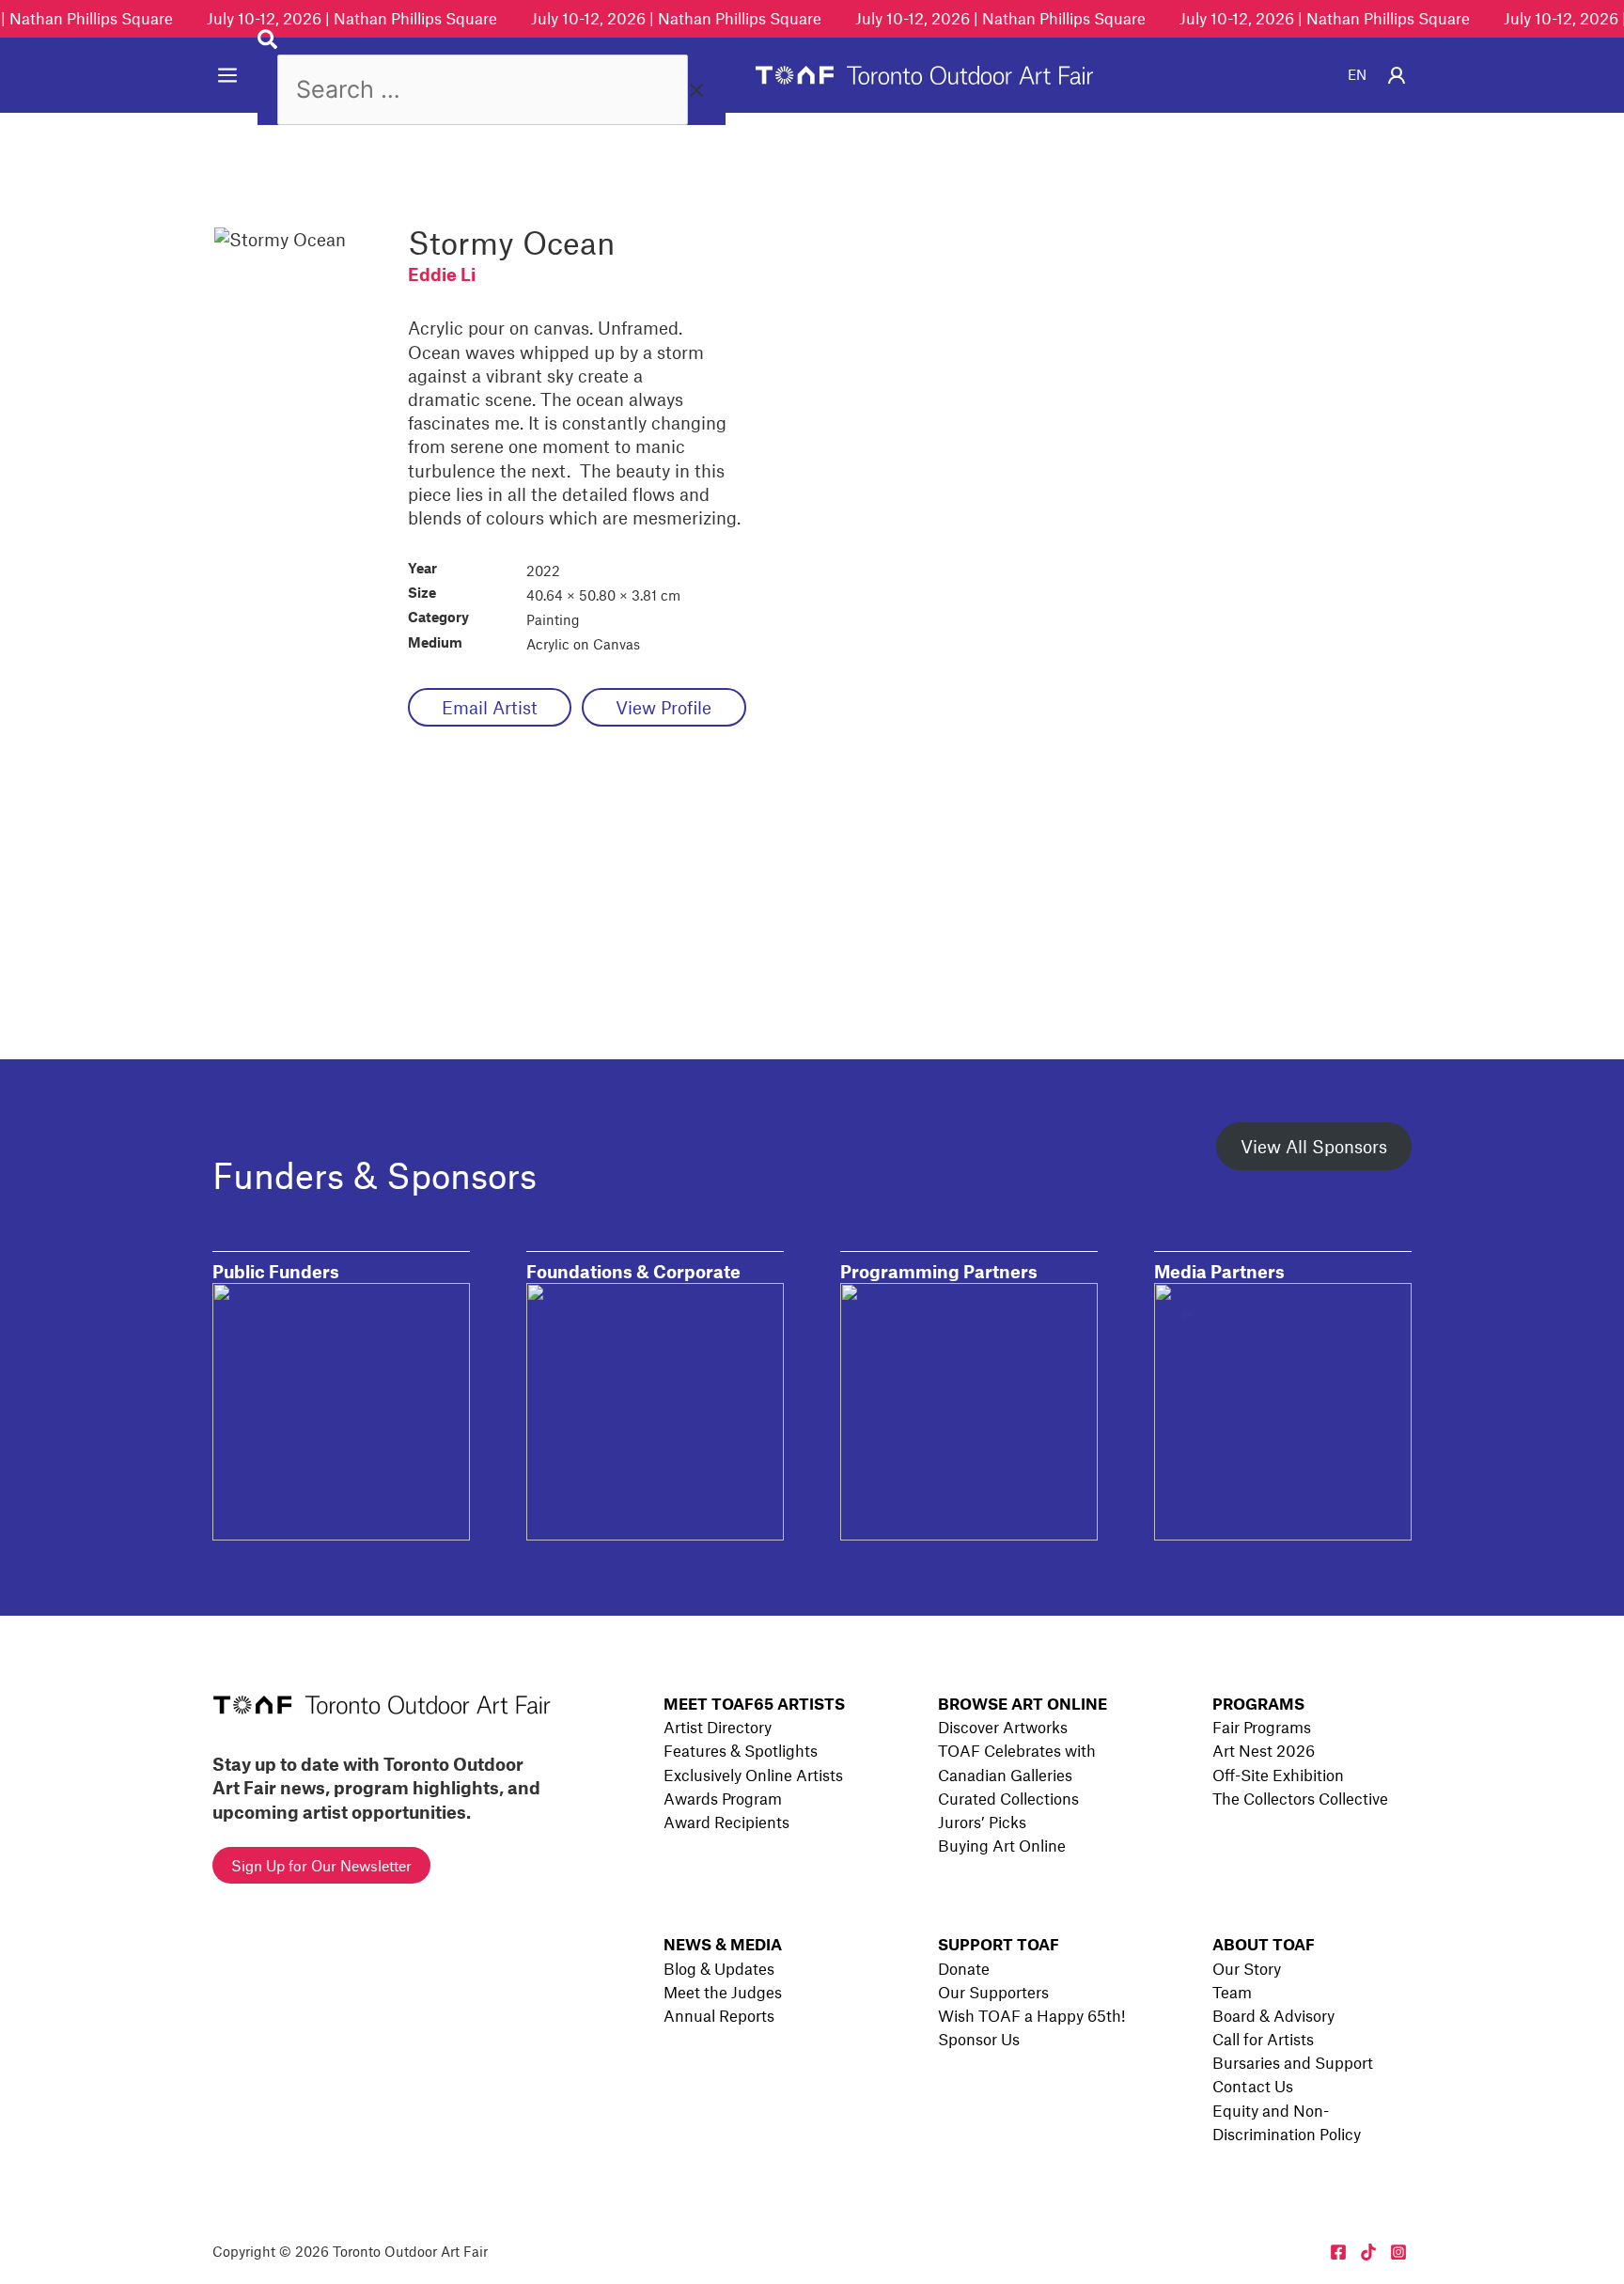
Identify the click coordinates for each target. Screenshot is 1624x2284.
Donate (964, 1968)
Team (1232, 1992)
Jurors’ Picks (982, 1822)
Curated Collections (1008, 1798)
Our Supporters (993, 1992)
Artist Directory (718, 1727)
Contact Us (1253, 2086)
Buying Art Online (1002, 1845)
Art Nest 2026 (1264, 1750)
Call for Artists (1263, 2039)
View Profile (664, 707)
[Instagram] (1398, 2252)
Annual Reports (719, 2015)
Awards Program (723, 1798)
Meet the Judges (723, 1992)
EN (1357, 74)
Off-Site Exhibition (1278, 1775)
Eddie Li (442, 274)
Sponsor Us (979, 2039)
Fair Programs (1262, 1727)
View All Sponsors (1314, 1146)
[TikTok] (1368, 2252)
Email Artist (490, 707)
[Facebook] (1338, 2252)
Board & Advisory (1273, 2015)
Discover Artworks (1003, 1727)
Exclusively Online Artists (753, 1775)
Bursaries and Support (1293, 2062)
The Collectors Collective (1300, 1798)
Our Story (1247, 1968)
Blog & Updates (719, 1968)
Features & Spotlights (741, 1750)
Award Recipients (726, 1822)
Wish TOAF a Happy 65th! (1031, 2015)
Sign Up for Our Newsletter (321, 1865)
